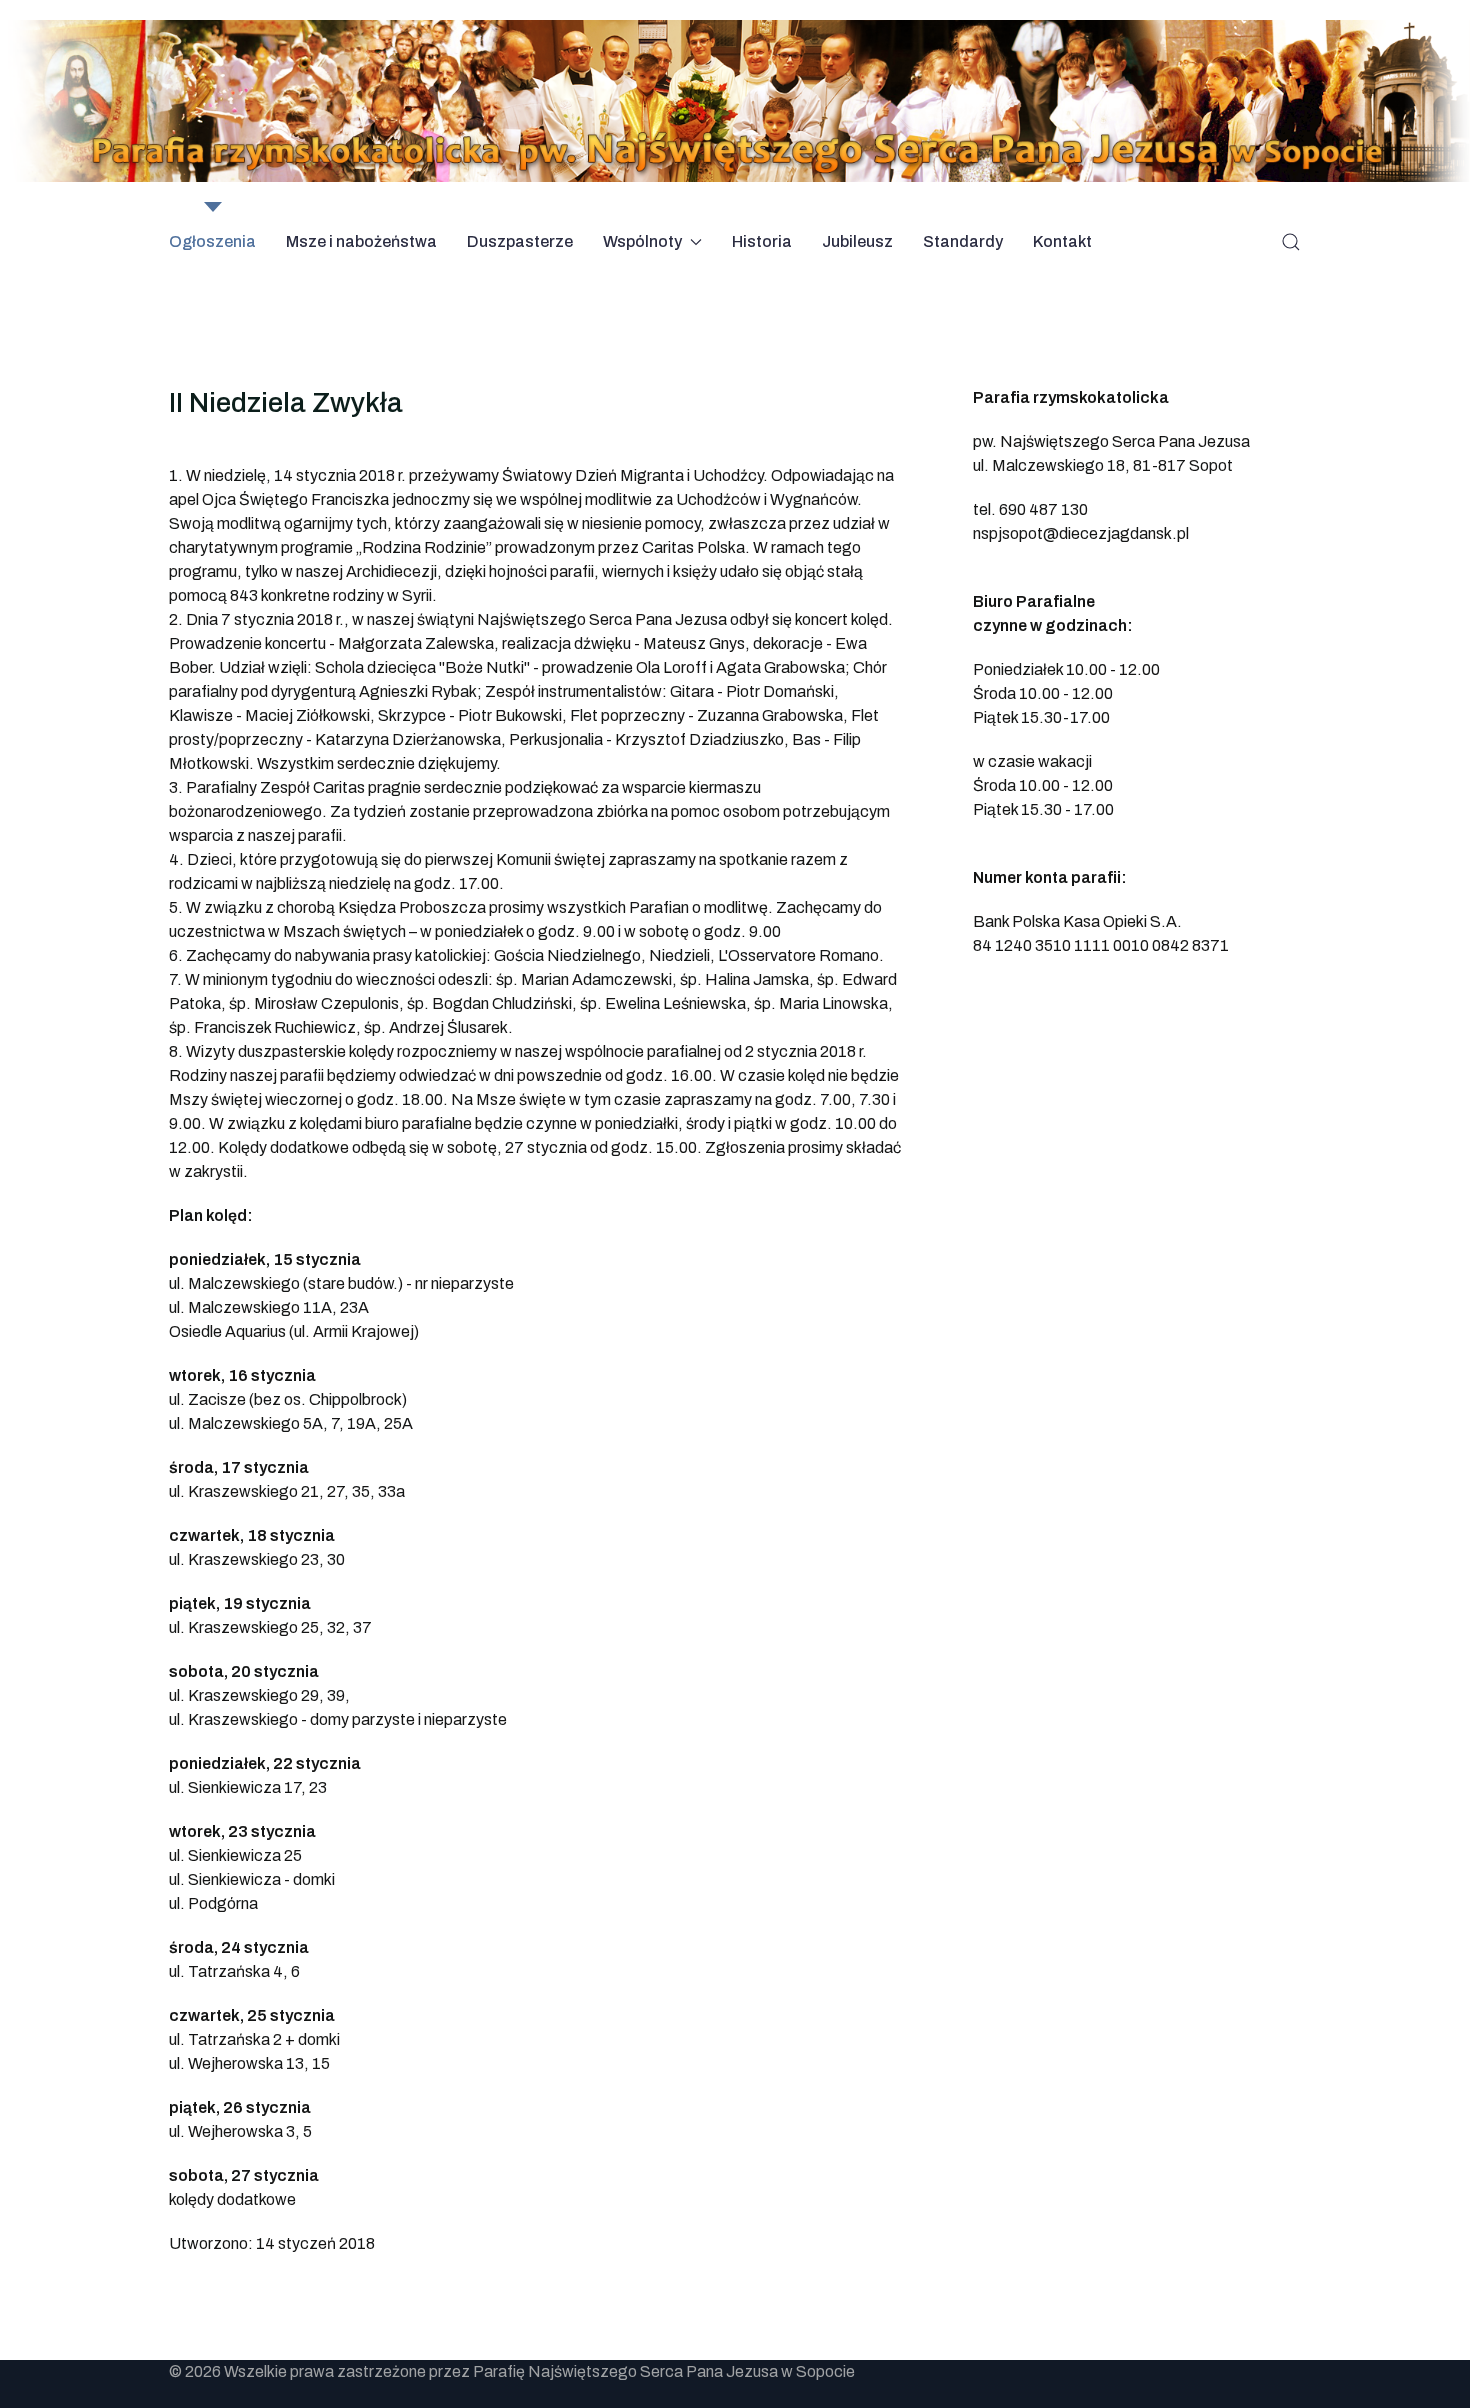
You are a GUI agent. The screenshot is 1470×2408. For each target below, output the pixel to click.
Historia (762, 241)
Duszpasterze (520, 241)
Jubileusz (857, 241)
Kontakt (1062, 241)
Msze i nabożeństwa (361, 241)
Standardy (963, 241)
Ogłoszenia (212, 241)
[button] (1291, 242)
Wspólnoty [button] (642, 241)
